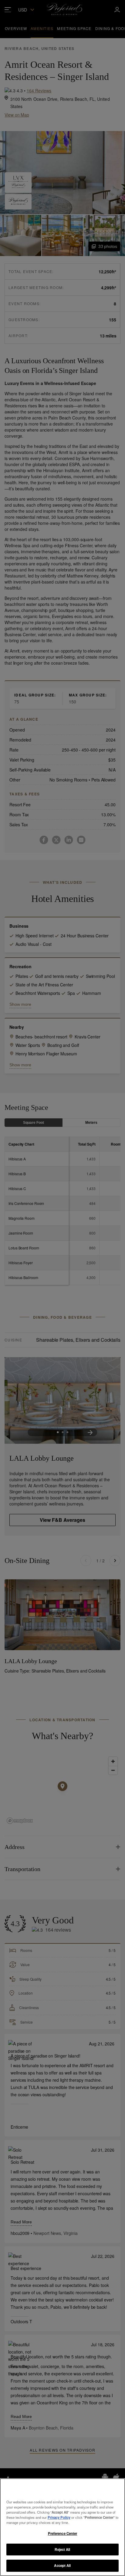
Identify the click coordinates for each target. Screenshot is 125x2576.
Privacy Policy (59, 2517)
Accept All (62, 2565)
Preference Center (63, 2533)
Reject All (62, 2549)
